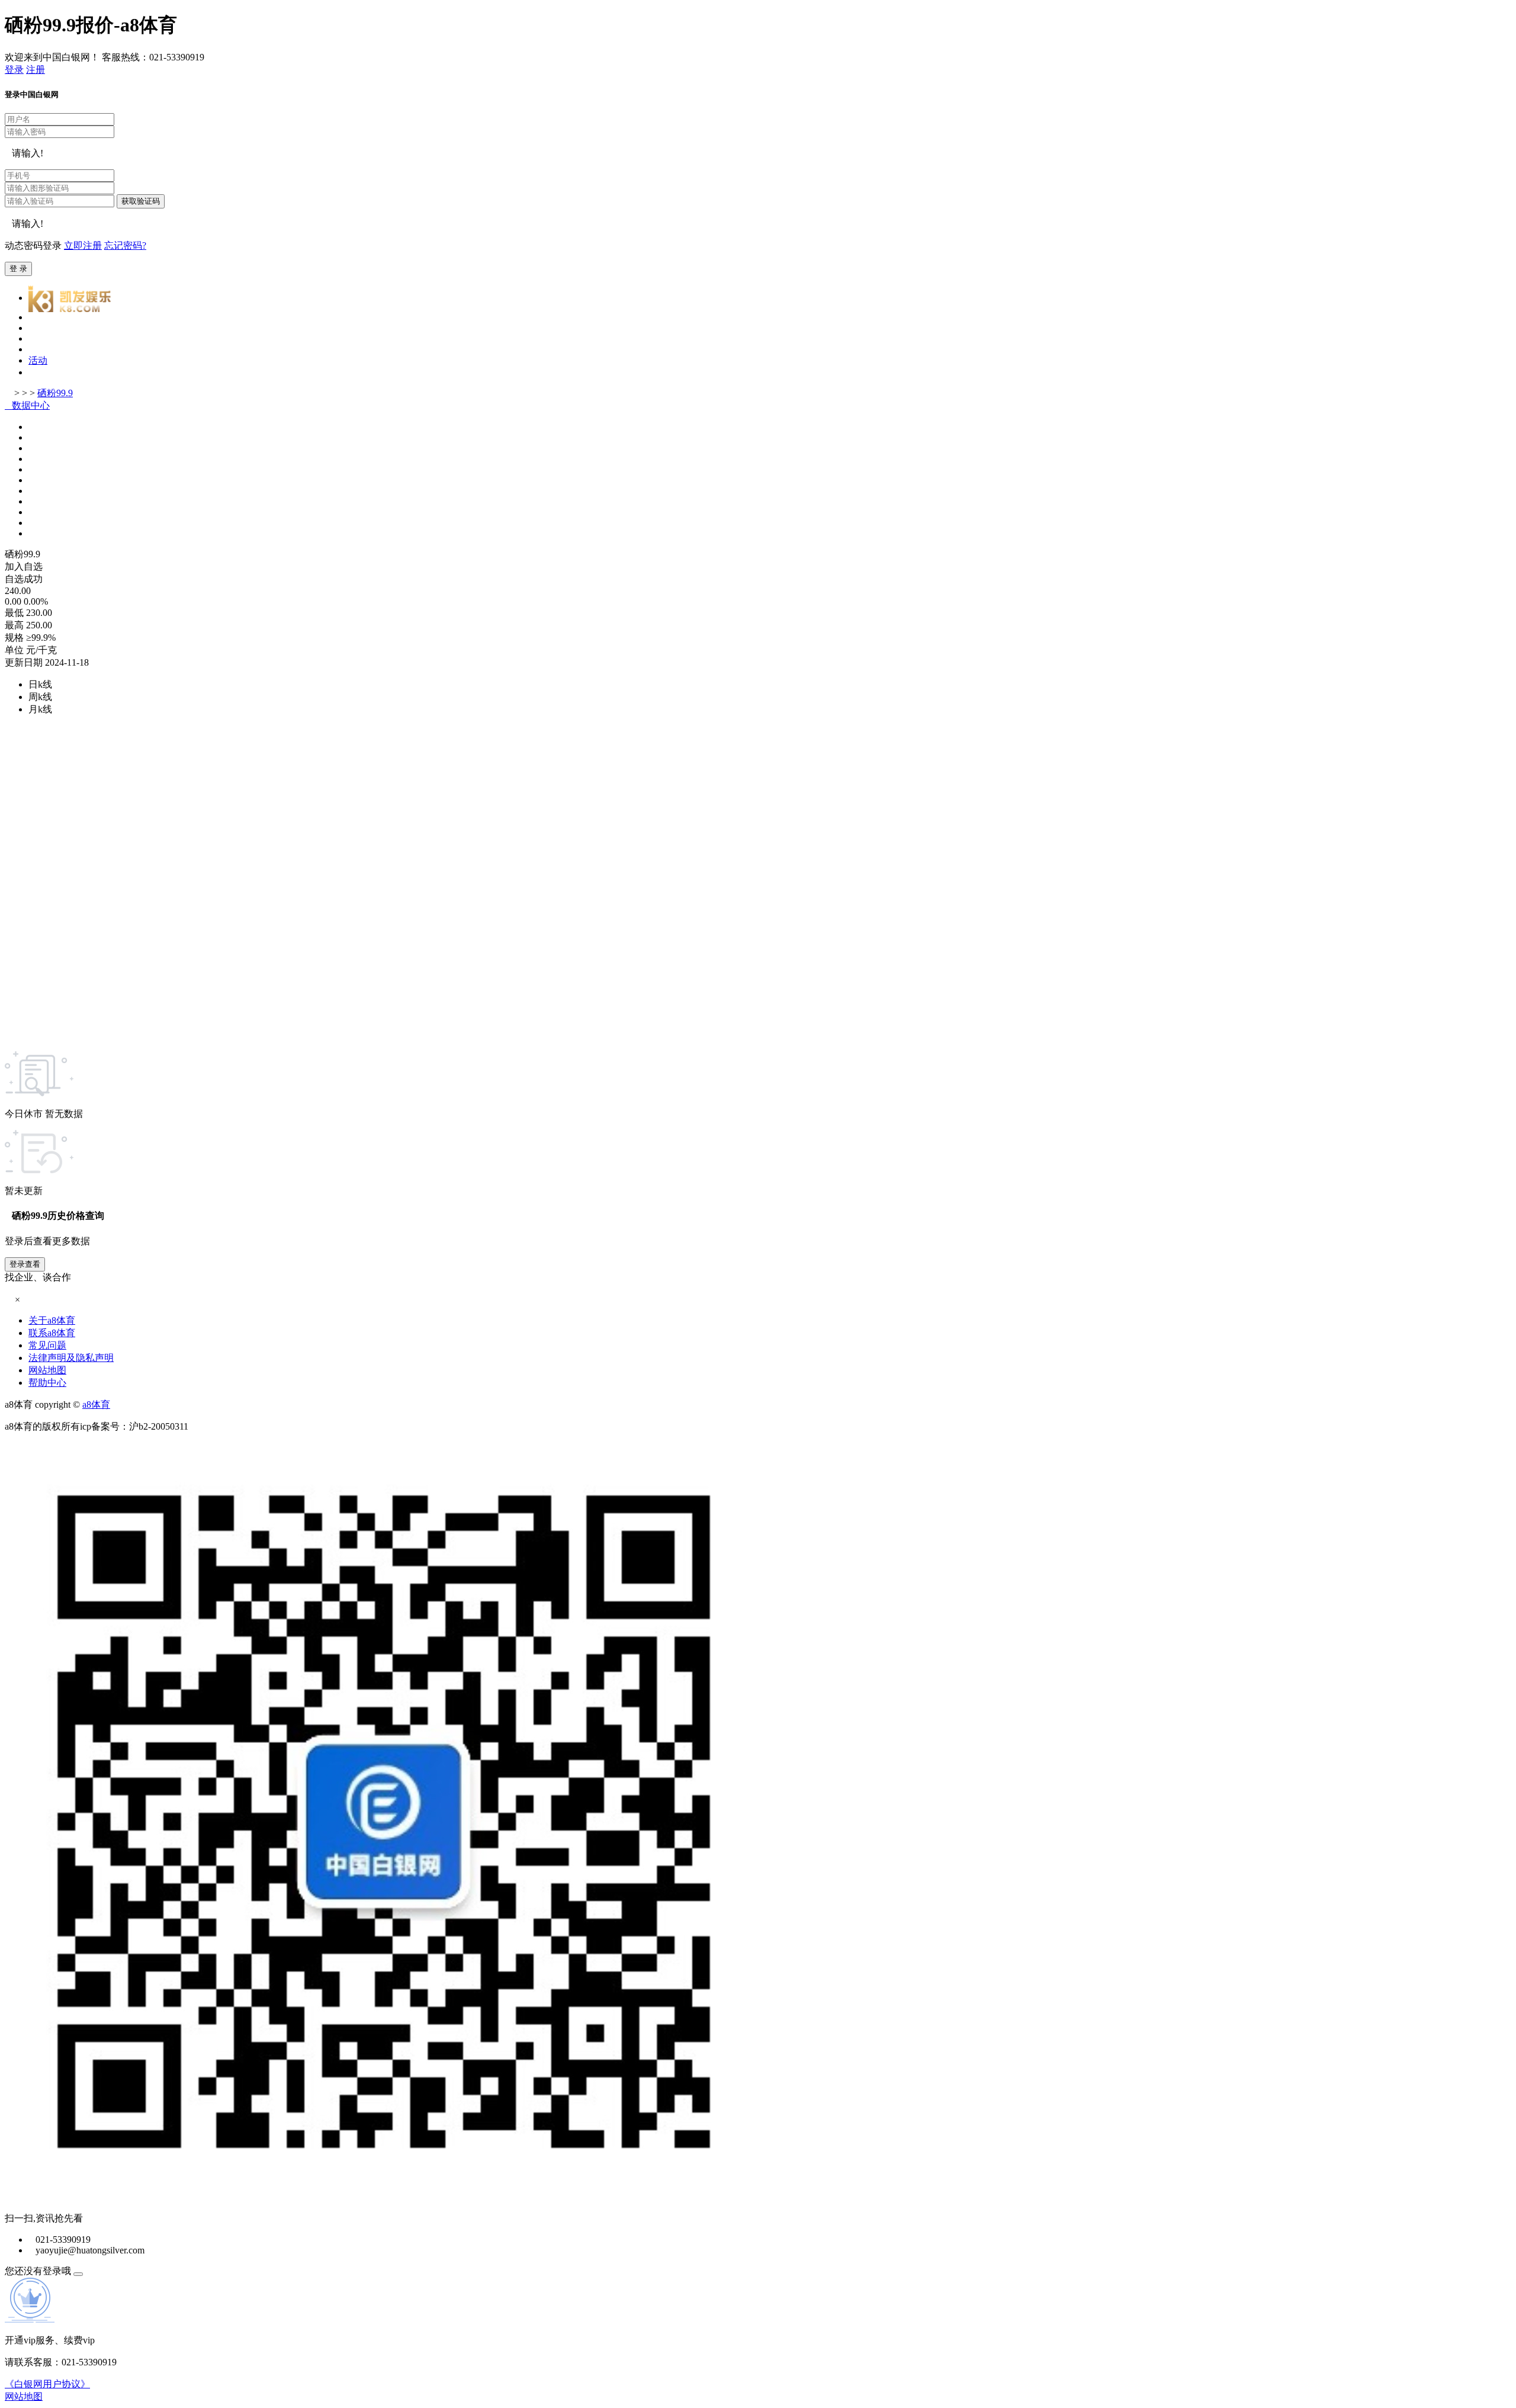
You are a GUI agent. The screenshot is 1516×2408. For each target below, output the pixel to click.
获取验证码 (141, 201)
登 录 (18, 269)
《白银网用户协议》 (47, 2384)
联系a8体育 (52, 1333)
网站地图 (47, 1370)
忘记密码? (125, 245)
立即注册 (83, 245)
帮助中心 (47, 1383)
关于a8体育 (52, 1320)
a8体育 (96, 1404)
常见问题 (47, 1345)
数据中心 (27, 405)
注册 (36, 70)
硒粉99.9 (55, 393)
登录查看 (25, 1264)
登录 (14, 70)
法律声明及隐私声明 (71, 1358)
